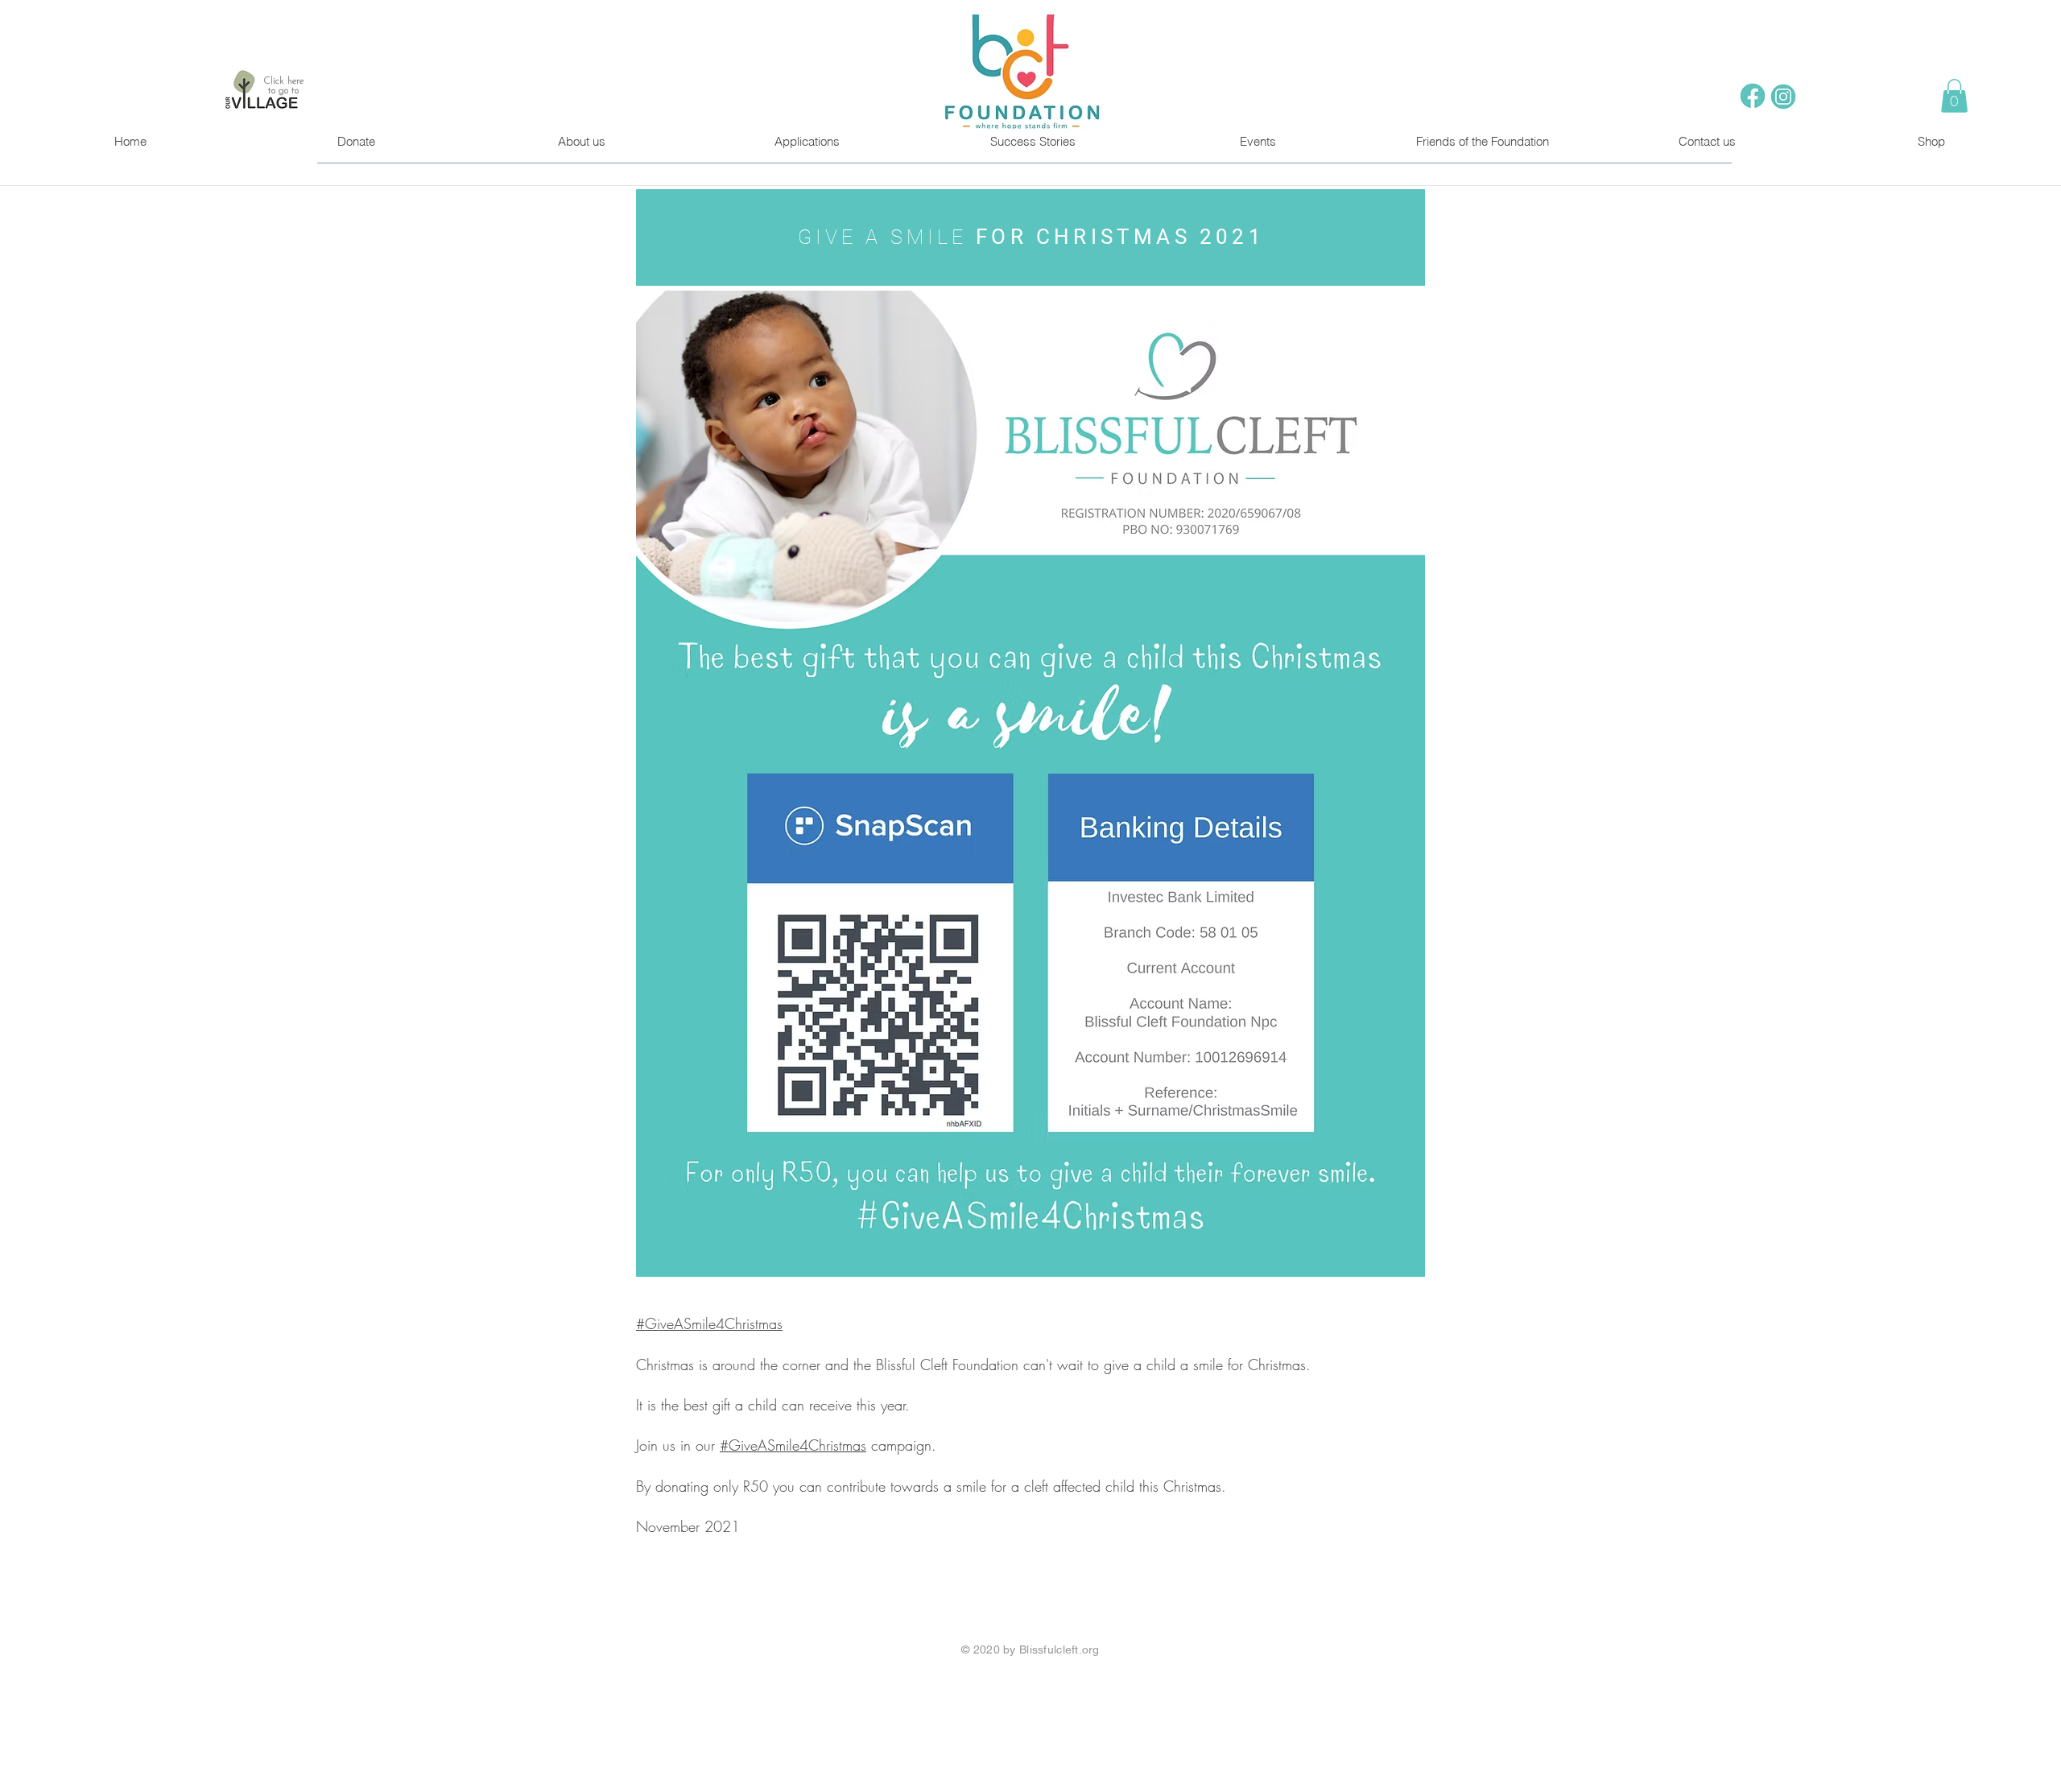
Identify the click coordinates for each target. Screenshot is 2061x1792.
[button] (1954, 96)
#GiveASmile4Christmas (709, 1323)
